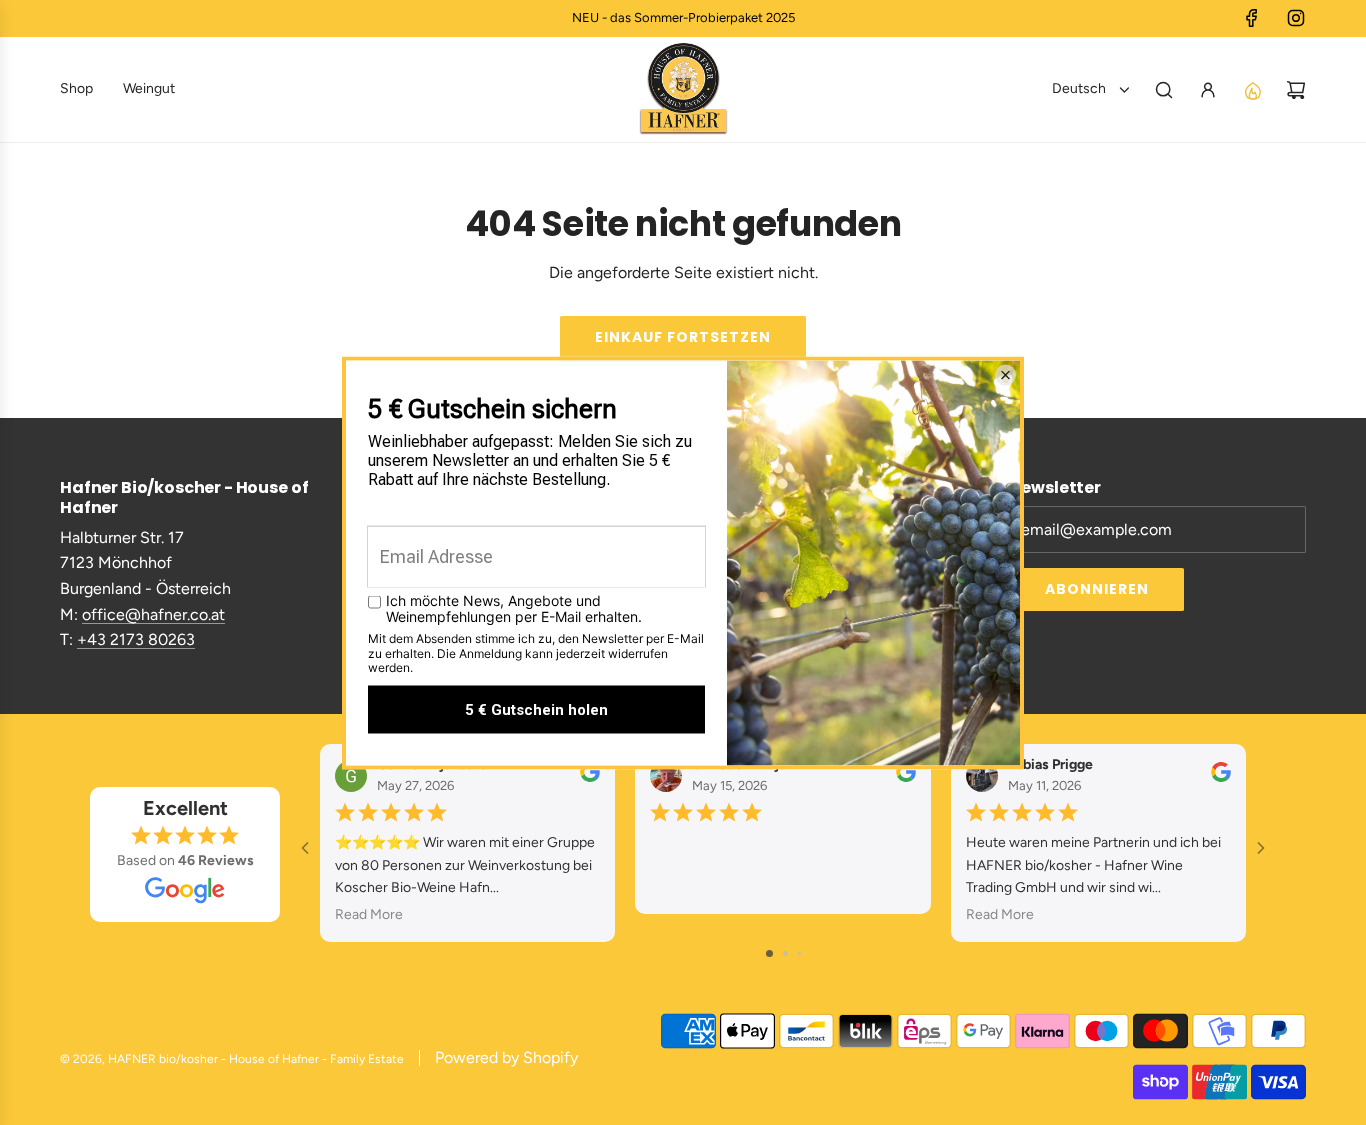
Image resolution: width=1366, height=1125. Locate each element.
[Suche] (1164, 90)
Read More (369, 914)
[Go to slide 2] (785, 953)
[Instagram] (1296, 18)
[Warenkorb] (1296, 90)
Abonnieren (1097, 589)
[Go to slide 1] (769, 953)
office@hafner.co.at (153, 614)
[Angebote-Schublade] (1252, 90)
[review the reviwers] (590, 776)
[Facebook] (1252, 18)
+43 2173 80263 (136, 639)
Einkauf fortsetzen (683, 337)
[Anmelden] (1208, 90)
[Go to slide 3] (799, 953)
